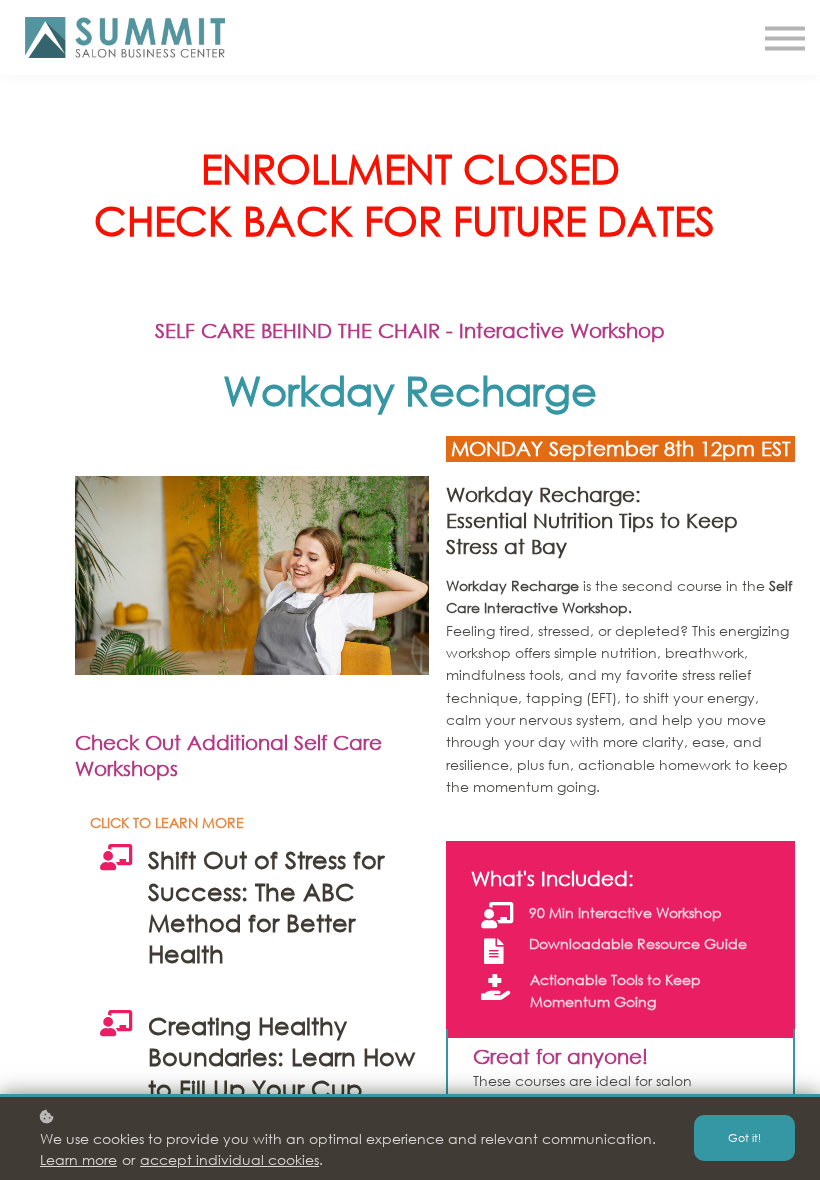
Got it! (744, 1138)
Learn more (78, 1159)
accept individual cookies (229, 1159)
